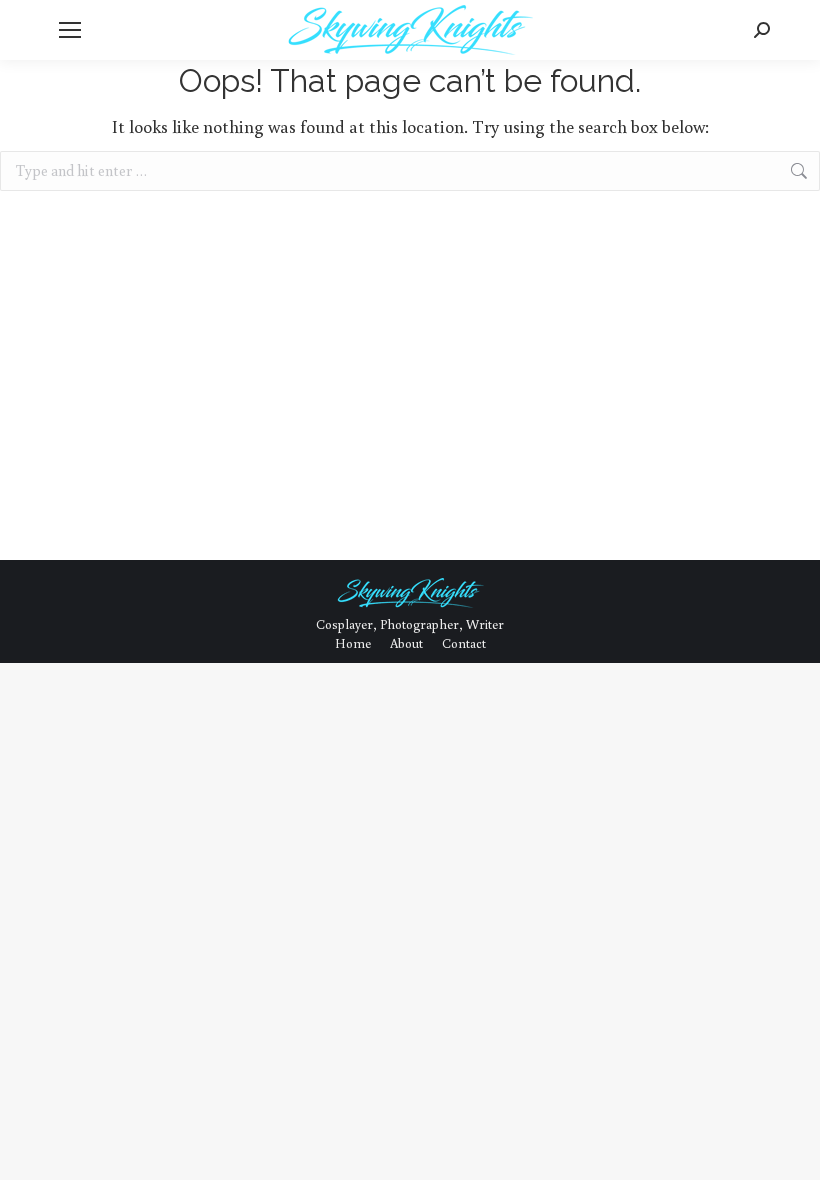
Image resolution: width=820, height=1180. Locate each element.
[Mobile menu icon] (70, 30)
